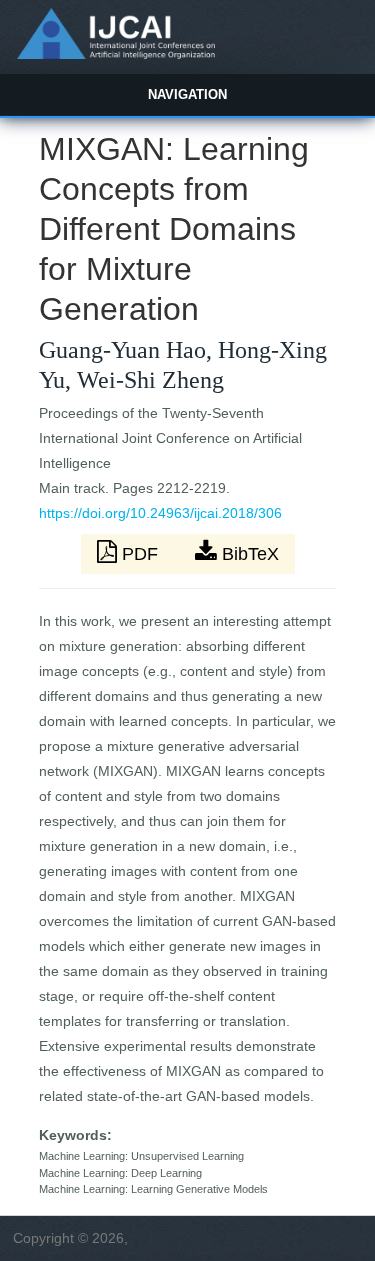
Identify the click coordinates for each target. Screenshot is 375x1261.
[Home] (115, 54)
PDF (140, 554)
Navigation (187, 94)
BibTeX (248, 554)
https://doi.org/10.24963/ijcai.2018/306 (160, 513)
